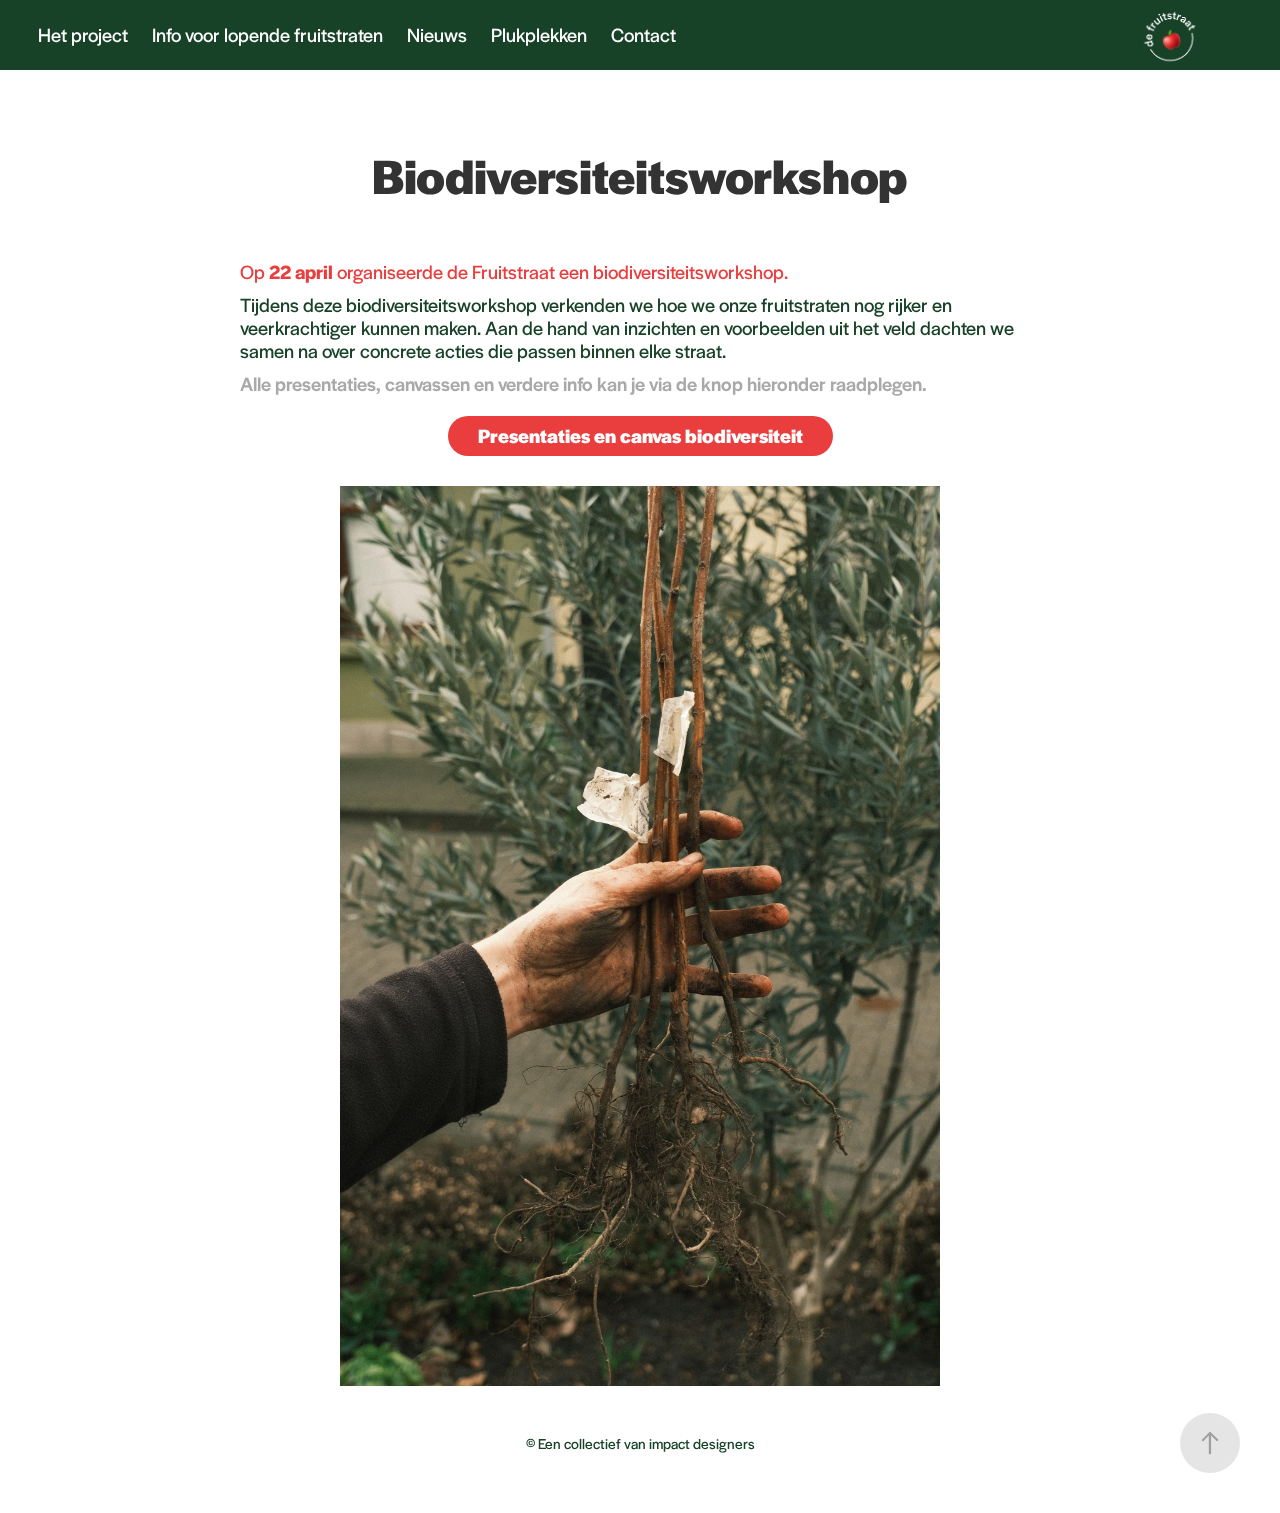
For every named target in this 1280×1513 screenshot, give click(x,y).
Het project (83, 34)
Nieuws (437, 34)
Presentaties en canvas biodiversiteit (640, 435)
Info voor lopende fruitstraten (267, 34)
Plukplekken (539, 34)
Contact (643, 34)
